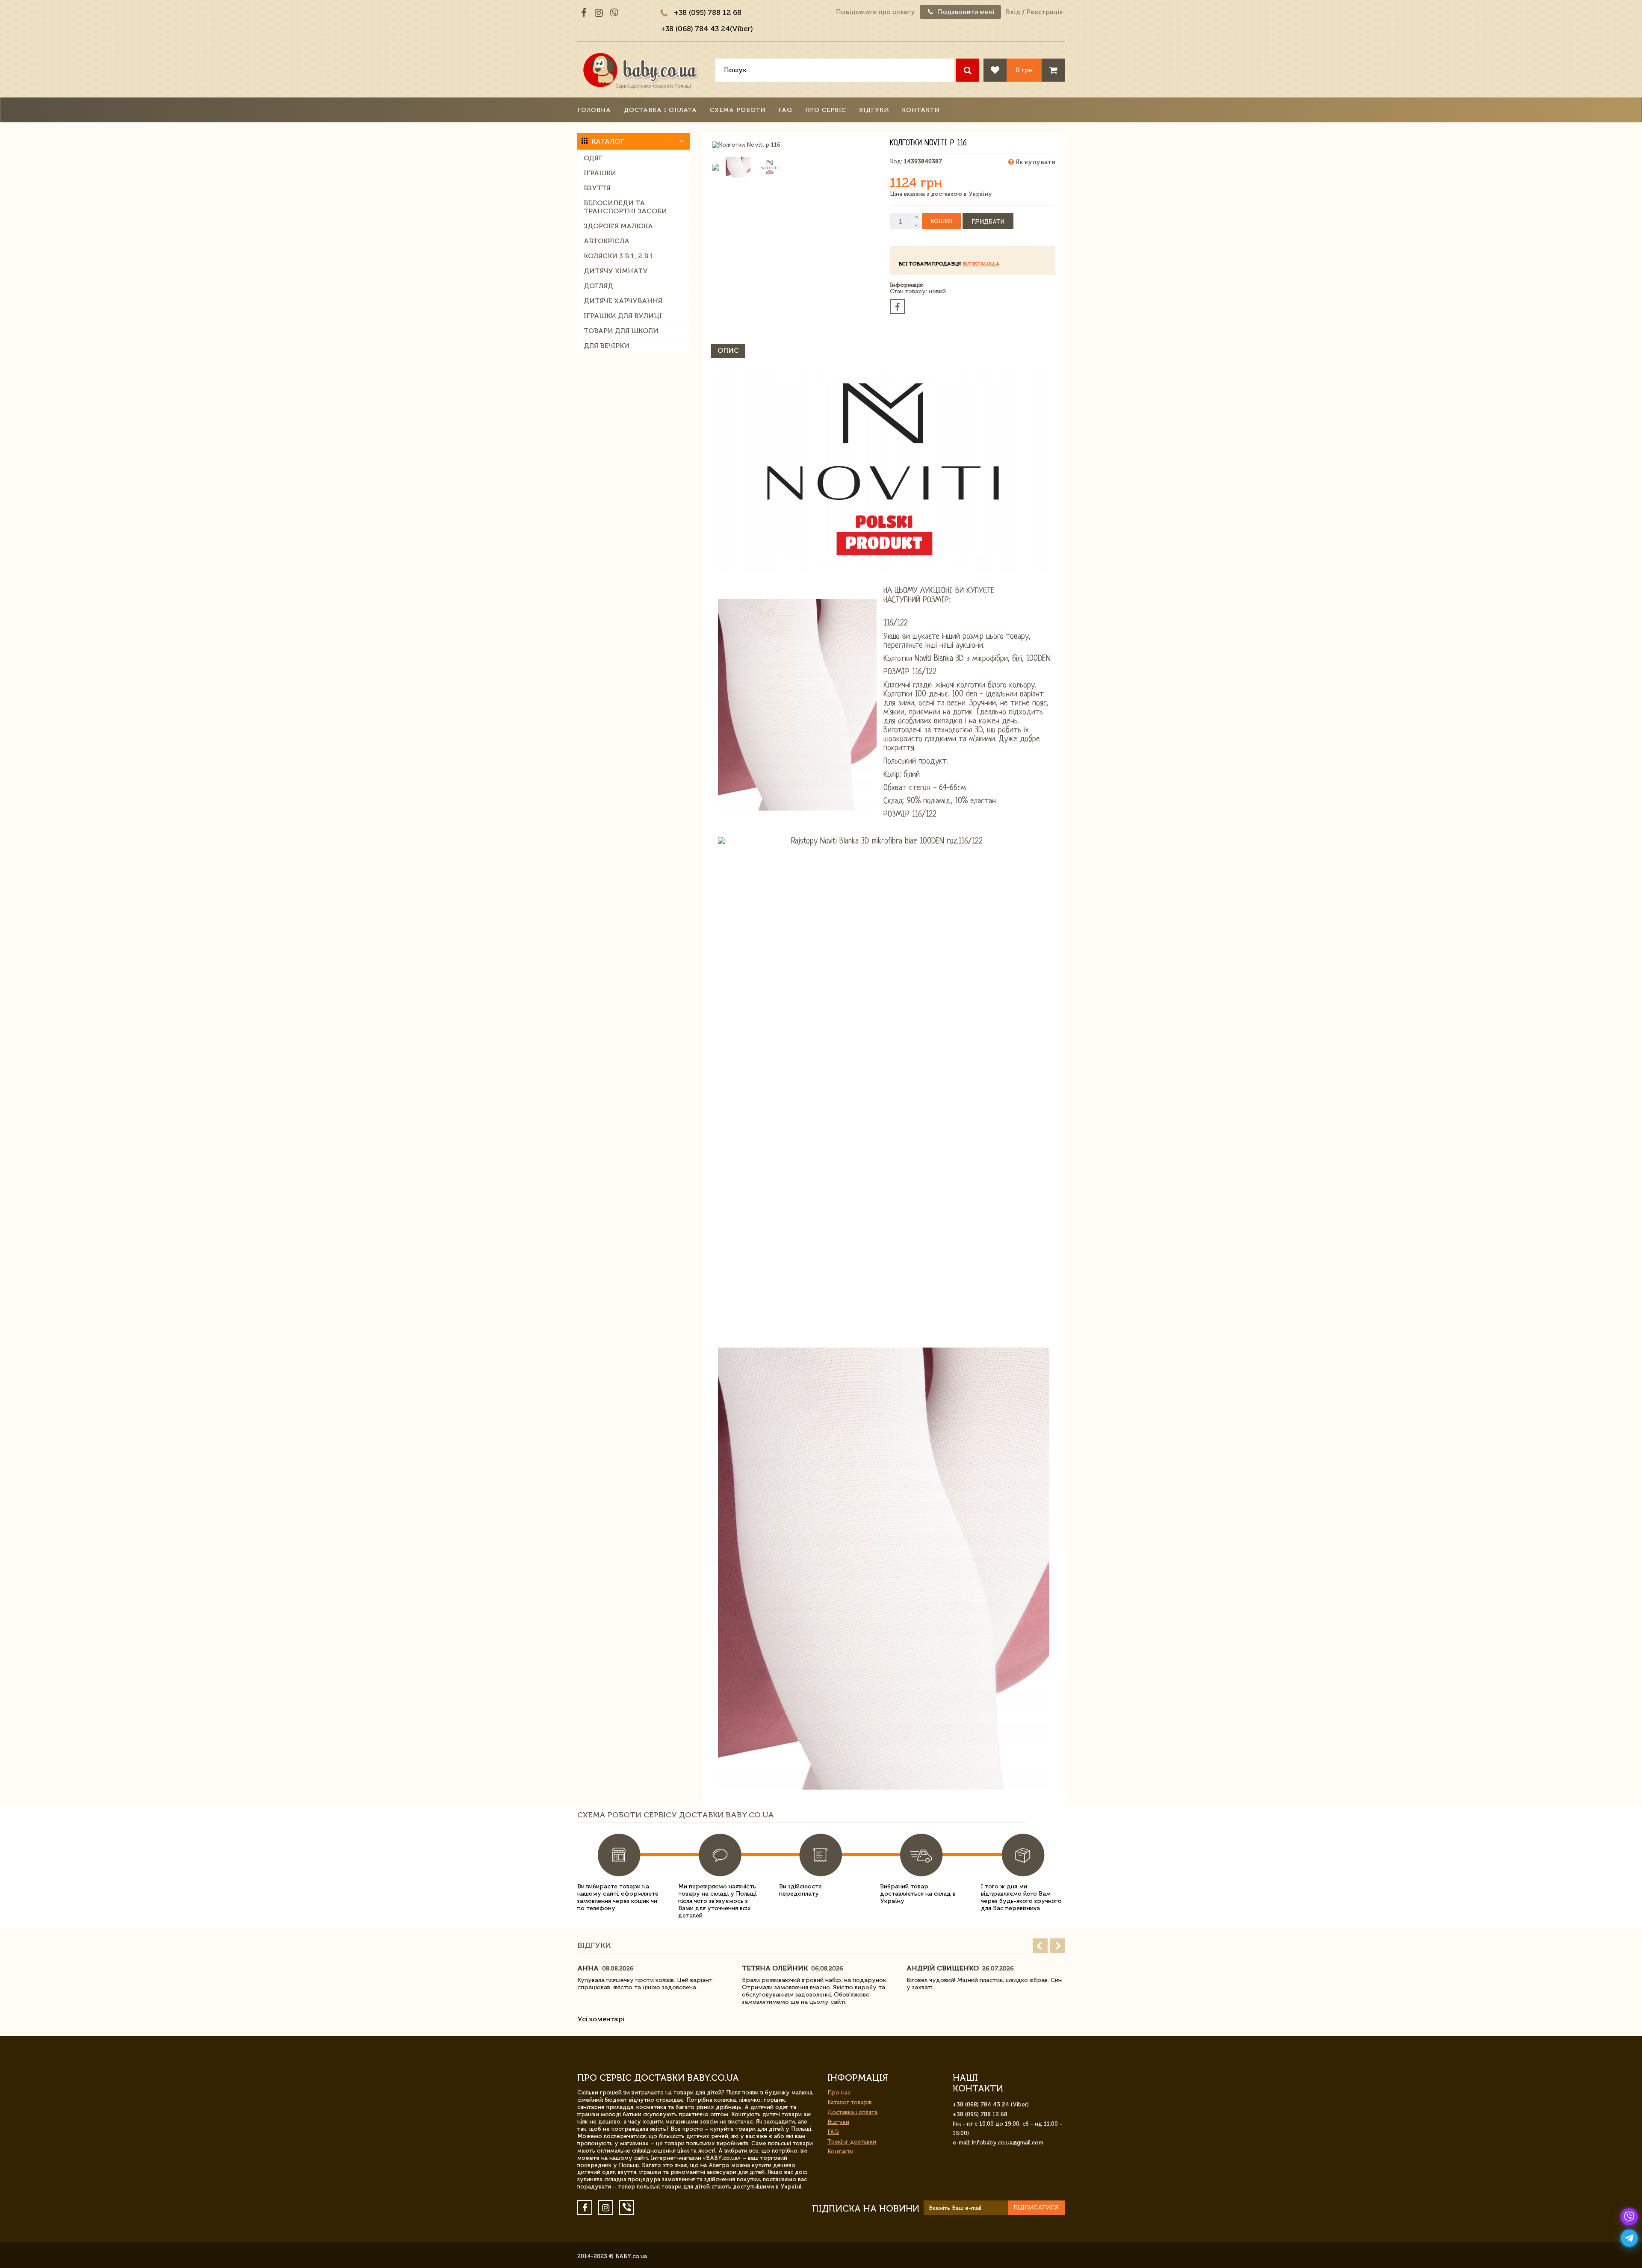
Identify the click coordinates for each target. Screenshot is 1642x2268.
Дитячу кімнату (616, 271)
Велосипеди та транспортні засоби (625, 207)
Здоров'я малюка (618, 226)
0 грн (1024, 70)
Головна (594, 110)
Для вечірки (607, 346)
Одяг (593, 158)
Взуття (597, 188)
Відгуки (874, 110)
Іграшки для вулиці (623, 316)
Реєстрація (1044, 12)
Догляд (598, 286)
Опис (728, 350)
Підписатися (1036, 2208)
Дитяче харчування (623, 301)
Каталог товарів (850, 2102)
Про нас (839, 2093)
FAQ (785, 110)
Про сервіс (826, 110)
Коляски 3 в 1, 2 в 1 (619, 256)
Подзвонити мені (965, 12)
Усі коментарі (601, 2019)
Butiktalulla (981, 264)
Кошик (941, 221)
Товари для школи (621, 331)
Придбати (988, 222)
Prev (1040, 1946)
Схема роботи (738, 110)
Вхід (1013, 12)
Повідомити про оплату (876, 12)
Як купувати (1035, 162)
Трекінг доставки (852, 2142)
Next (1057, 1946)
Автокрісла (607, 241)
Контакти (921, 110)
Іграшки (600, 173)
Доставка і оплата (660, 110)
